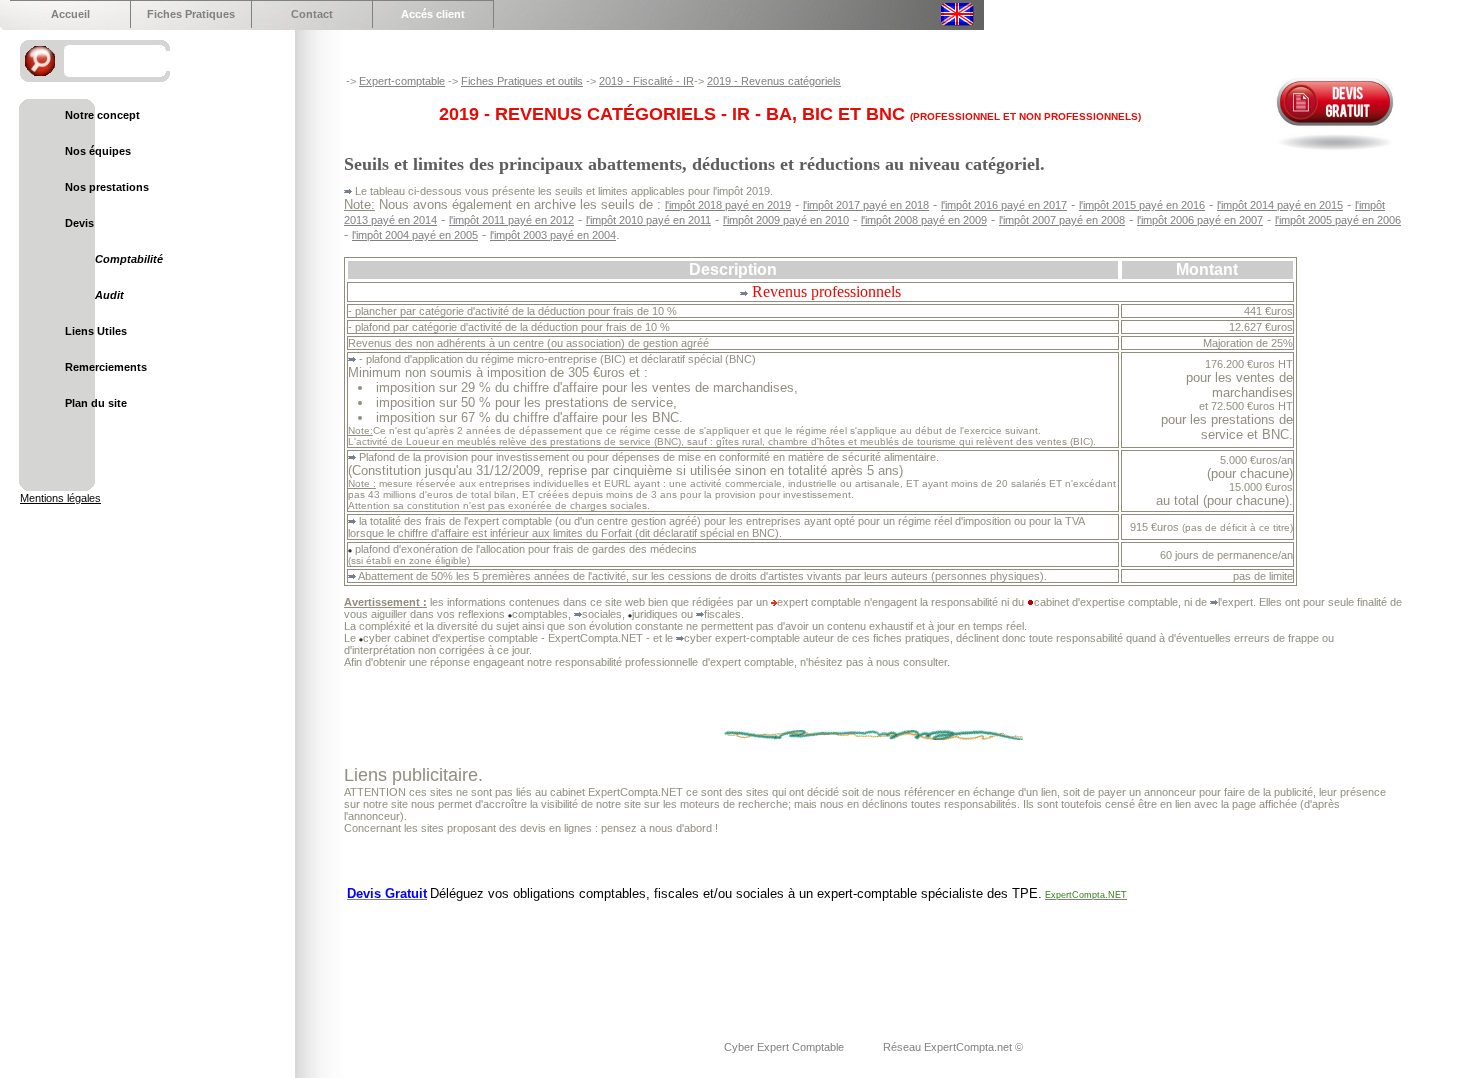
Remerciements (106, 367)
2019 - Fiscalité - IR (646, 81)
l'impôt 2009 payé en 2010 (786, 220)
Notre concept (102, 115)
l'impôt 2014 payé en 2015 (1280, 205)
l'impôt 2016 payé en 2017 (1004, 205)
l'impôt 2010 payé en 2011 (648, 220)
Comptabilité (129, 259)
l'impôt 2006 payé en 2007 (1200, 220)
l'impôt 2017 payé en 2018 (866, 205)
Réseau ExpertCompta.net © (953, 1047)
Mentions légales (60, 498)
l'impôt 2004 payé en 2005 (415, 235)
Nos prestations (107, 187)
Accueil (70, 14)
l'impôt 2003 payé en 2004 (553, 235)
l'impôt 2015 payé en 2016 (1142, 205)
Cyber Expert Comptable (785, 1047)
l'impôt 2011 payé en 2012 (511, 220)
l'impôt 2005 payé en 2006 (1338, 220)
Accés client (433, 14)
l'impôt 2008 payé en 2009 (924, 220)
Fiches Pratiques (191, 14)
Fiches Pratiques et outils (522, 81)
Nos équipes (98, 151)
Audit (109, 295)
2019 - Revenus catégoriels (774, 81)
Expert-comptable (402, 81)
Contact (312, 14)
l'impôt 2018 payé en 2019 (728, 205)
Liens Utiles (96, 331)
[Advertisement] (708, 958)
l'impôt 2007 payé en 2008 (1062, 220)
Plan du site (96, 403)
